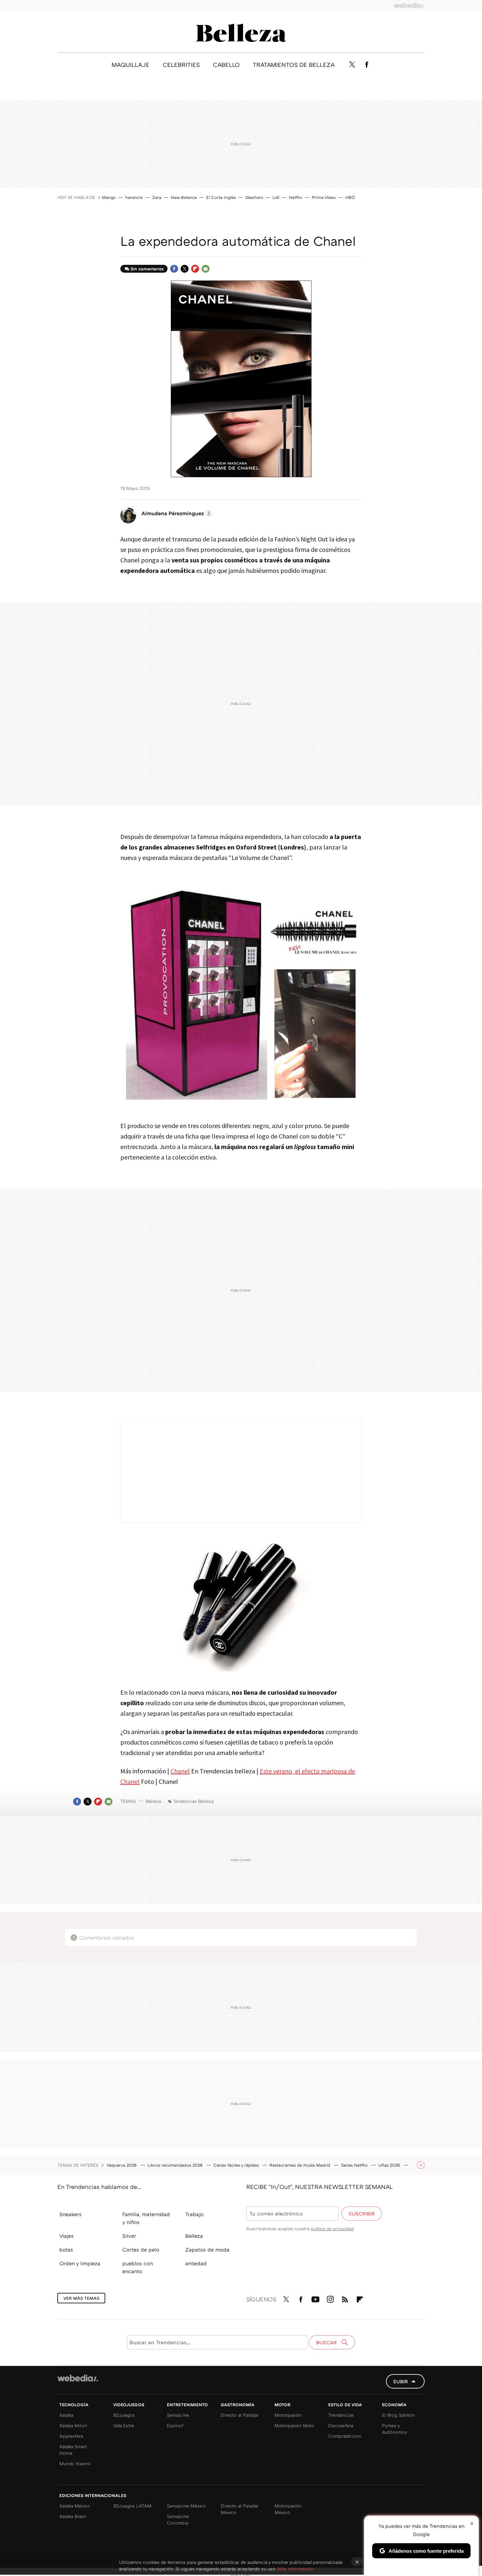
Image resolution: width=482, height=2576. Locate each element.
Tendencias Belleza (193, 1801)
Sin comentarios (147, 269)
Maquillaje (131, 65)
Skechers (254, 197)
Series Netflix (355, 2165)
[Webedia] (409, 5)
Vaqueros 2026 (122, 2165)
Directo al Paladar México (240, 2509)
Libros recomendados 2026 (176, 2165)
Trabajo (194, 2214)
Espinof (175, 2425)
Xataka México (75, 2506)
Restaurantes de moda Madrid (301, 2165)
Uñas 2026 (390, 2165)
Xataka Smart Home (73, 2450)
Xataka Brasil (73, 2516)
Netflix (296, 197)
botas (66, 2250)
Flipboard (195, 269)
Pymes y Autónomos (395, 2429)
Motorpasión (288, 2415)
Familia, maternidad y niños (146, 2218)
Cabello (226, 65)
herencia (134, 197)
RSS (345, 2298)
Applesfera (71, 2436)
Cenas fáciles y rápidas (237, 2165)
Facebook (367, 65)
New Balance (184, 197)
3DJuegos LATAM (132, 2506)
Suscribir (362, 2214)
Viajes (67, 2236)
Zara (157, 197)
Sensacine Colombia (178, 2519)
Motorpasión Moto (294, 2425)
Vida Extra (123, 2425)
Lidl (276, 197)
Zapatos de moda (207, 2250)
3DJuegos (124, 2415)
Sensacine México (186, 2506)
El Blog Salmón (398, 2415)
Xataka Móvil (73, 2425)
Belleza (241, 33)
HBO (350, 197)
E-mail (206, 269)
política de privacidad (332, 2229)
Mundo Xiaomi (75, 2463)
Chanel (180, 1771)
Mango (109, 197)
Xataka (66, 2415)
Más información (296, 2569)
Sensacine (178, 2415)
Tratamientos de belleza (294, 65)
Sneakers (70, 2214)
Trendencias (341, 2415)
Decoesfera (341, 2425)
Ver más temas (81, 2298)
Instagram (330, 2298)
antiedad (196, 2263)
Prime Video (324, 197)
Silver (129, 2236)
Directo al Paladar (240, 2415)
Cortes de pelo (141, 2250)
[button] (176, 513)
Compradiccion (345, 2436)
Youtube (315, 2298)
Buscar (327, 2342)
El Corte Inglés (221, 197)
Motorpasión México (288, 2509)
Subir (401, 2381)
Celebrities (181, 65)
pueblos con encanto (138, 2267)
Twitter (352, 65)
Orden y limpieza (80, 2263)
